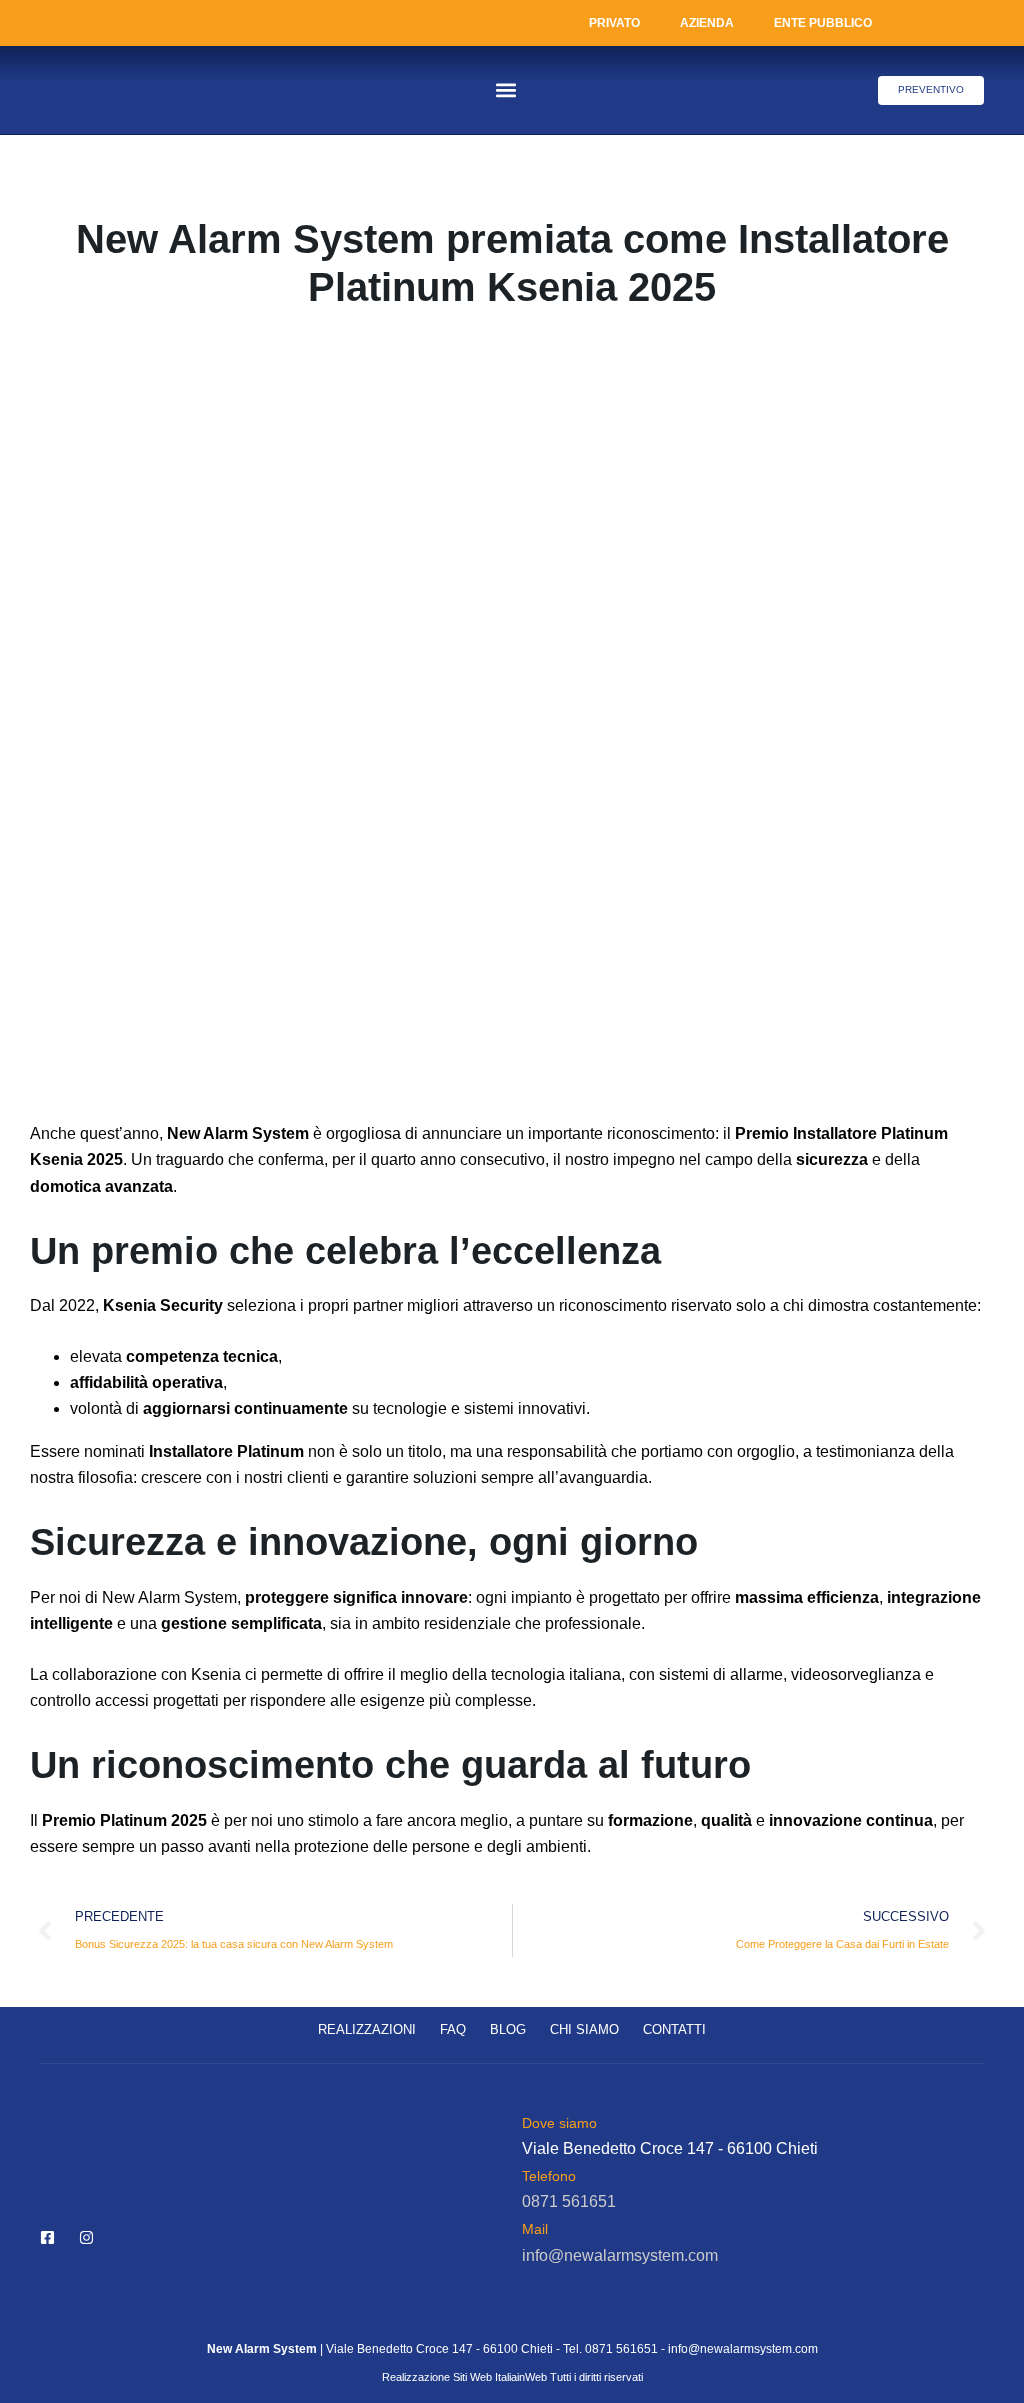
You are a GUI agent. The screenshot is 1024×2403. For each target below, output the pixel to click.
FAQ (453, 2029)
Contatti (674, 2029)
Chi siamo (584, 2029)
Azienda (707, 23)
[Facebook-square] (47, 2237)
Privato (614, 23)
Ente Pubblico (823, 23)
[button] (506, 90)
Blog (508, 2029)
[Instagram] (86, 2237)
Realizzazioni (367, 2029)
